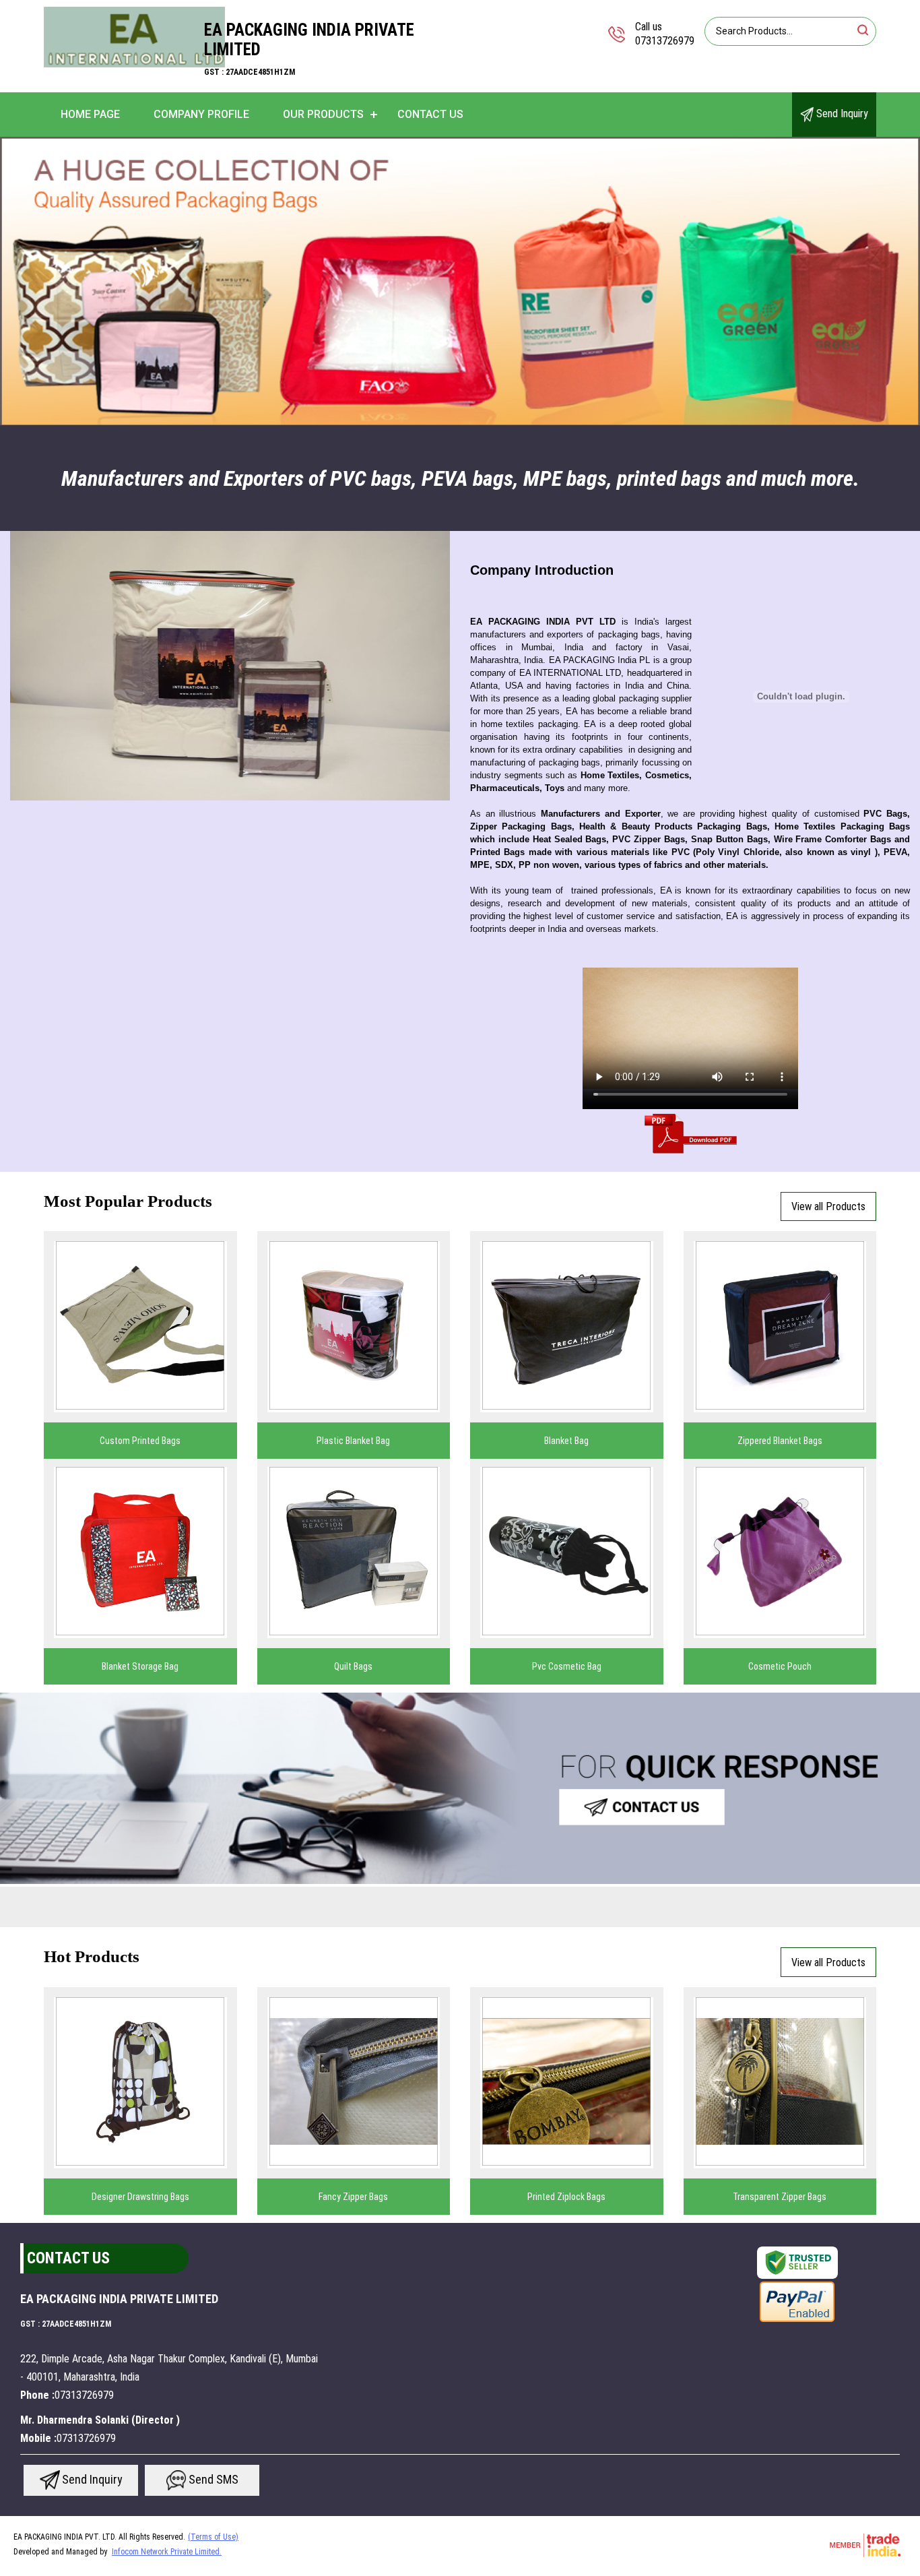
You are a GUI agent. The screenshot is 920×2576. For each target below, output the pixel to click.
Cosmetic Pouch (780, 1666)
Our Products (323, 114)
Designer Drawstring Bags (140, 2197)
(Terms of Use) (213, 2537)
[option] (460, 282)
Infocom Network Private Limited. (167, 2552)
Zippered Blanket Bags (780, 1441)
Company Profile (201, 114)
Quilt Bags (353, 1666)
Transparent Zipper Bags (780, 2197)
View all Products (828, 1206)
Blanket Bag (566, 1441)
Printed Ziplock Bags (566, 2197)
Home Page (90, 114)
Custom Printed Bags (140, 1441)
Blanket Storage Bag (140, 1666)
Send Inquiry (841, 114)
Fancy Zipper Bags (353, 2197)
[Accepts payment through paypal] (797, 2321)
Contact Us (430, 114)
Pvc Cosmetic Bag (567, 1666)
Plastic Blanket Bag (353, 1441)
